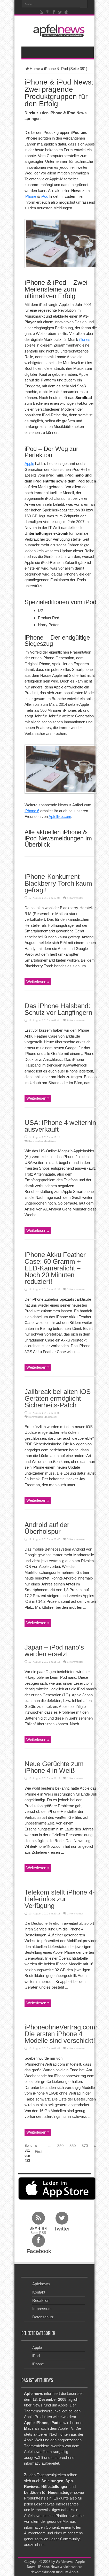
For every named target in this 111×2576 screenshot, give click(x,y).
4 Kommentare (76, 2048)
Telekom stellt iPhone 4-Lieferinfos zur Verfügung (60, 1899)
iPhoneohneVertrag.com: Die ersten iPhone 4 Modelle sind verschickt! (61, 2034)
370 (85, 2146)
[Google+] (48, 12)
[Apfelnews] (58, 31)
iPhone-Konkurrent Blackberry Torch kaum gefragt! (58, 883)
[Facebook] (54, 12)
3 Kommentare (76, 1289)
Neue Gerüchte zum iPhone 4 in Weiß (54, 1767)
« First (39, 2149)
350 (60, 2146)
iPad (36, 2356)
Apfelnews (41, 2284)
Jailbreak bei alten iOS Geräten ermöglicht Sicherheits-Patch (58, 1398)
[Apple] (66, 12)
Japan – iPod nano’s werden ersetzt (54, 1651)
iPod (45, 196)
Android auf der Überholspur (47, 1528)
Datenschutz (43, 2317)
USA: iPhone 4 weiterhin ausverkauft (60, 1126)
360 (73, 2146)
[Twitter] (60, 12)
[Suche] (84, 4)
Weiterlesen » (38, 982)
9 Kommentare (76, 1020)
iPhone (30, 196)
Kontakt (39, 2292)
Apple (29, 463)
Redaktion (41, 2300)
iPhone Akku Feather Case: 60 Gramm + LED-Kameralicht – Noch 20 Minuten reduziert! (55, 1268)
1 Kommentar (75, 898)
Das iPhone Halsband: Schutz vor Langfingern (58, 1009)
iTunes (85, 339)
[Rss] (42, 12)
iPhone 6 (32, 811)
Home (35, 69)
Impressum (42, 2309)
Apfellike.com (60, 817)
